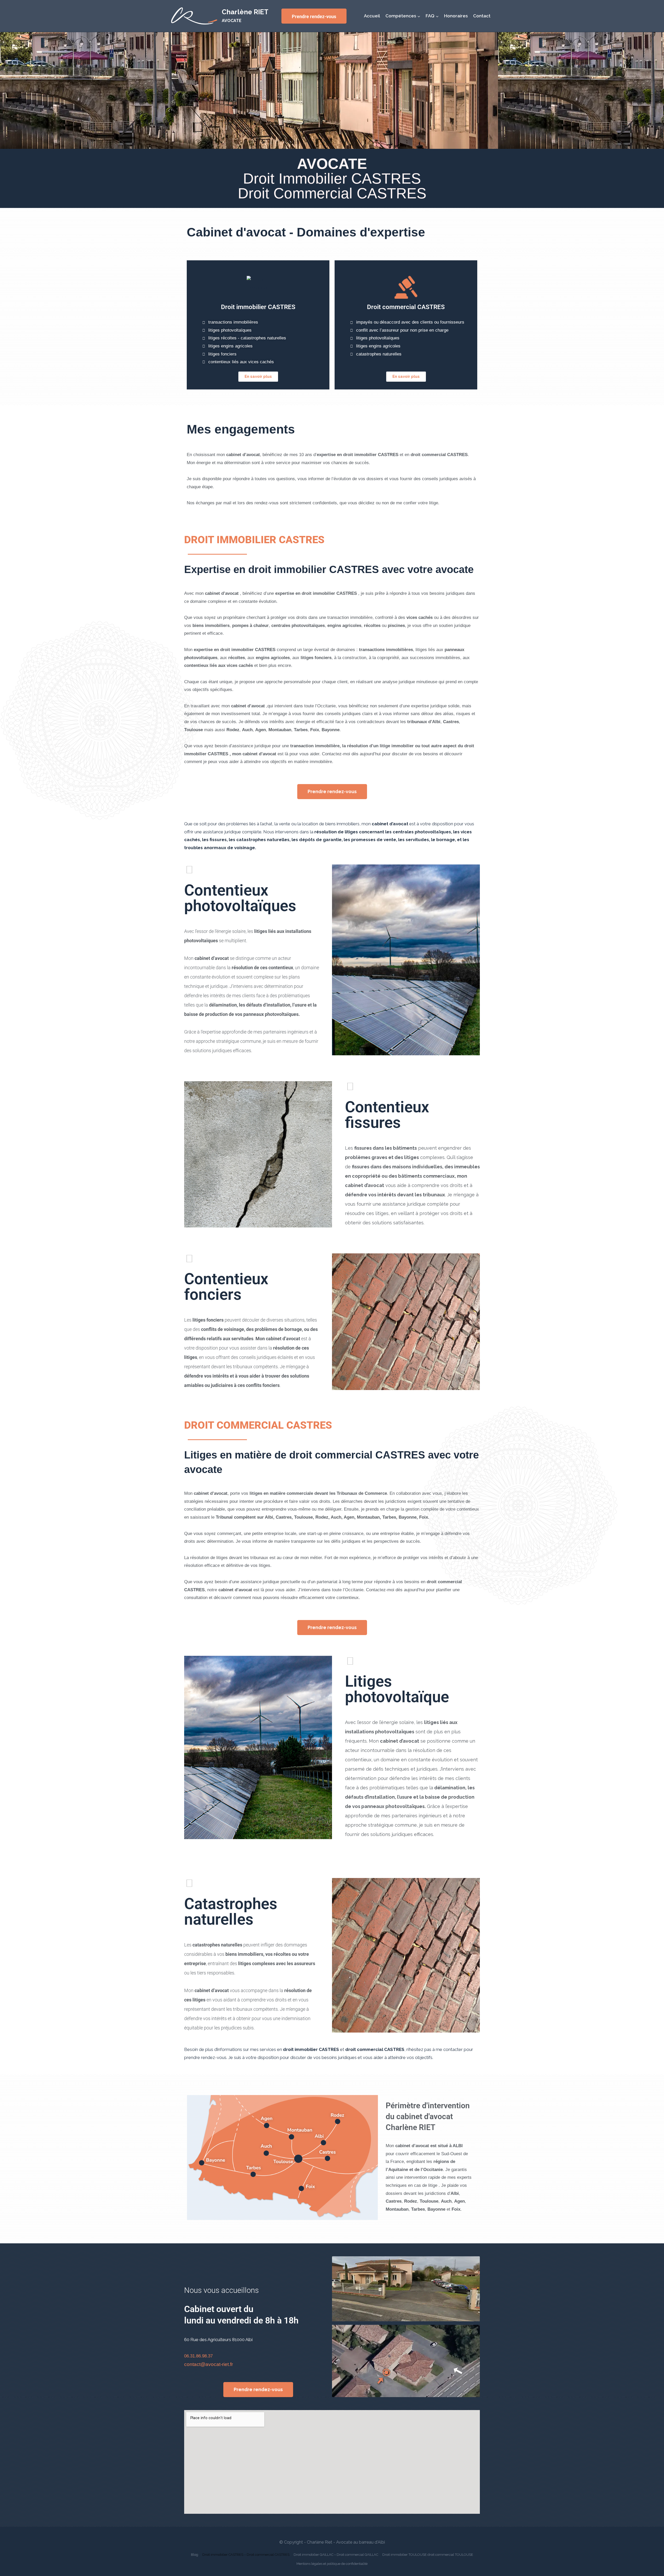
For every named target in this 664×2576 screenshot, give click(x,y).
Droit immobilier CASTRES (258, 307)
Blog (195, 2555)
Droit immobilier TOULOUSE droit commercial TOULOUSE (428, 2555)
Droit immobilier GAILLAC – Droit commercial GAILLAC (336, 2555)
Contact (482, 16)
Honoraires (456, 16)
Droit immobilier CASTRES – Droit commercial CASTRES (246, 2555)
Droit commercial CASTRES (406, 307)
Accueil (372, 16)
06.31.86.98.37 (198, 2356)
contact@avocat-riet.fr (209, 2364)
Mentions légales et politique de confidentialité (332, 2564)
